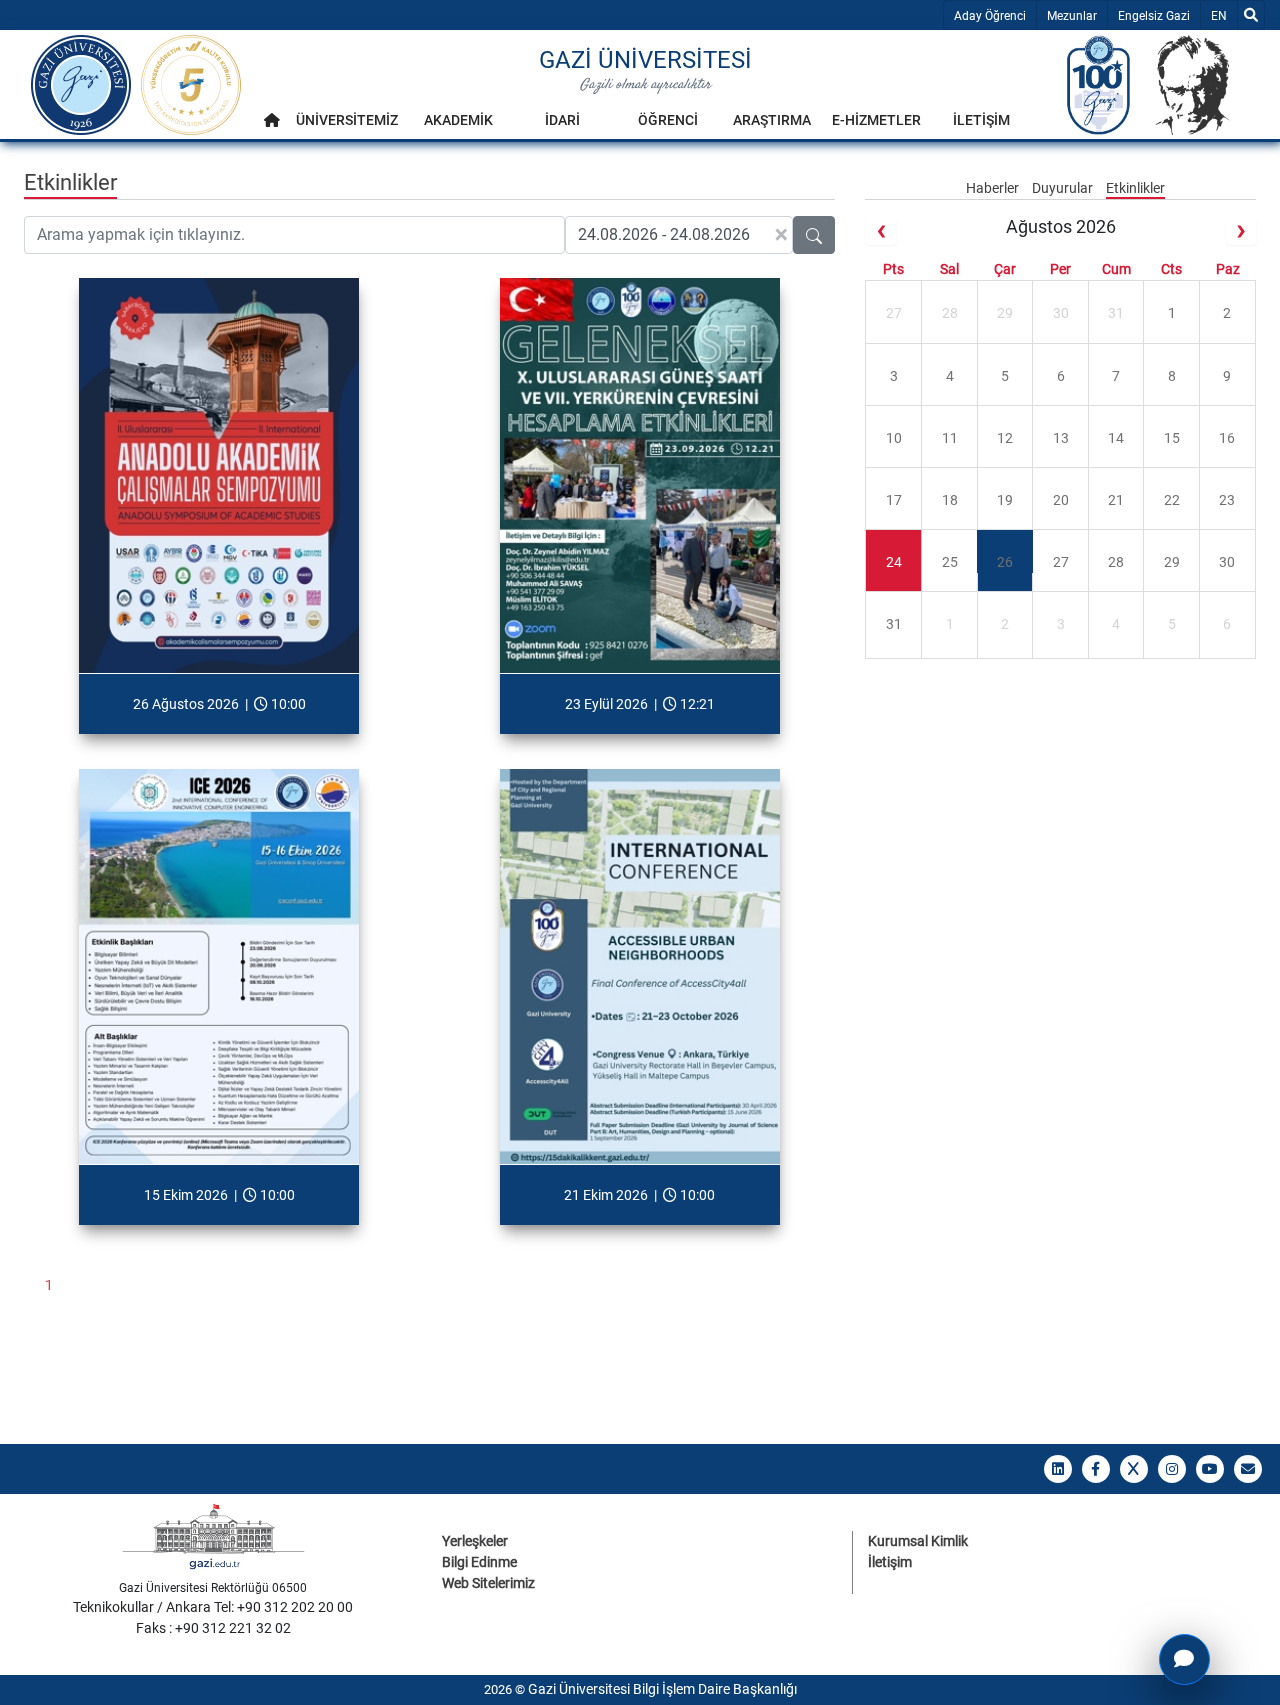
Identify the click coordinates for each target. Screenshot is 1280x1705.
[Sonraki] (1241, 230)
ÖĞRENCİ (668, 120)
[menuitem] (272, 125)
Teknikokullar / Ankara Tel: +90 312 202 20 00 (213, 1607)
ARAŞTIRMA (772, 120)
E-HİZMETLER (876, 120)
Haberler (994, 188)
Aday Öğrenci (990, 16)
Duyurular (1064, 188)
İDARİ (562, 120)
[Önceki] (880, 230)
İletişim (890, 1562)
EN (1223, 15)
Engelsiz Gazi (1154, 16)
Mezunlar (1072, 16)
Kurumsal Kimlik (918, 1541)
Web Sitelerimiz (488, 1583)
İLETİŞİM (981, 120)
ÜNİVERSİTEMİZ (347, 120)
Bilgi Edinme (479, 1562)
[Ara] (1251, 15)
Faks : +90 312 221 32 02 (213, 1628)
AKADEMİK (458, 120)
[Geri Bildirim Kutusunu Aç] (1184, 1659)
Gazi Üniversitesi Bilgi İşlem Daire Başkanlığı (662, 1689)
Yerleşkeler (475, 1541)
